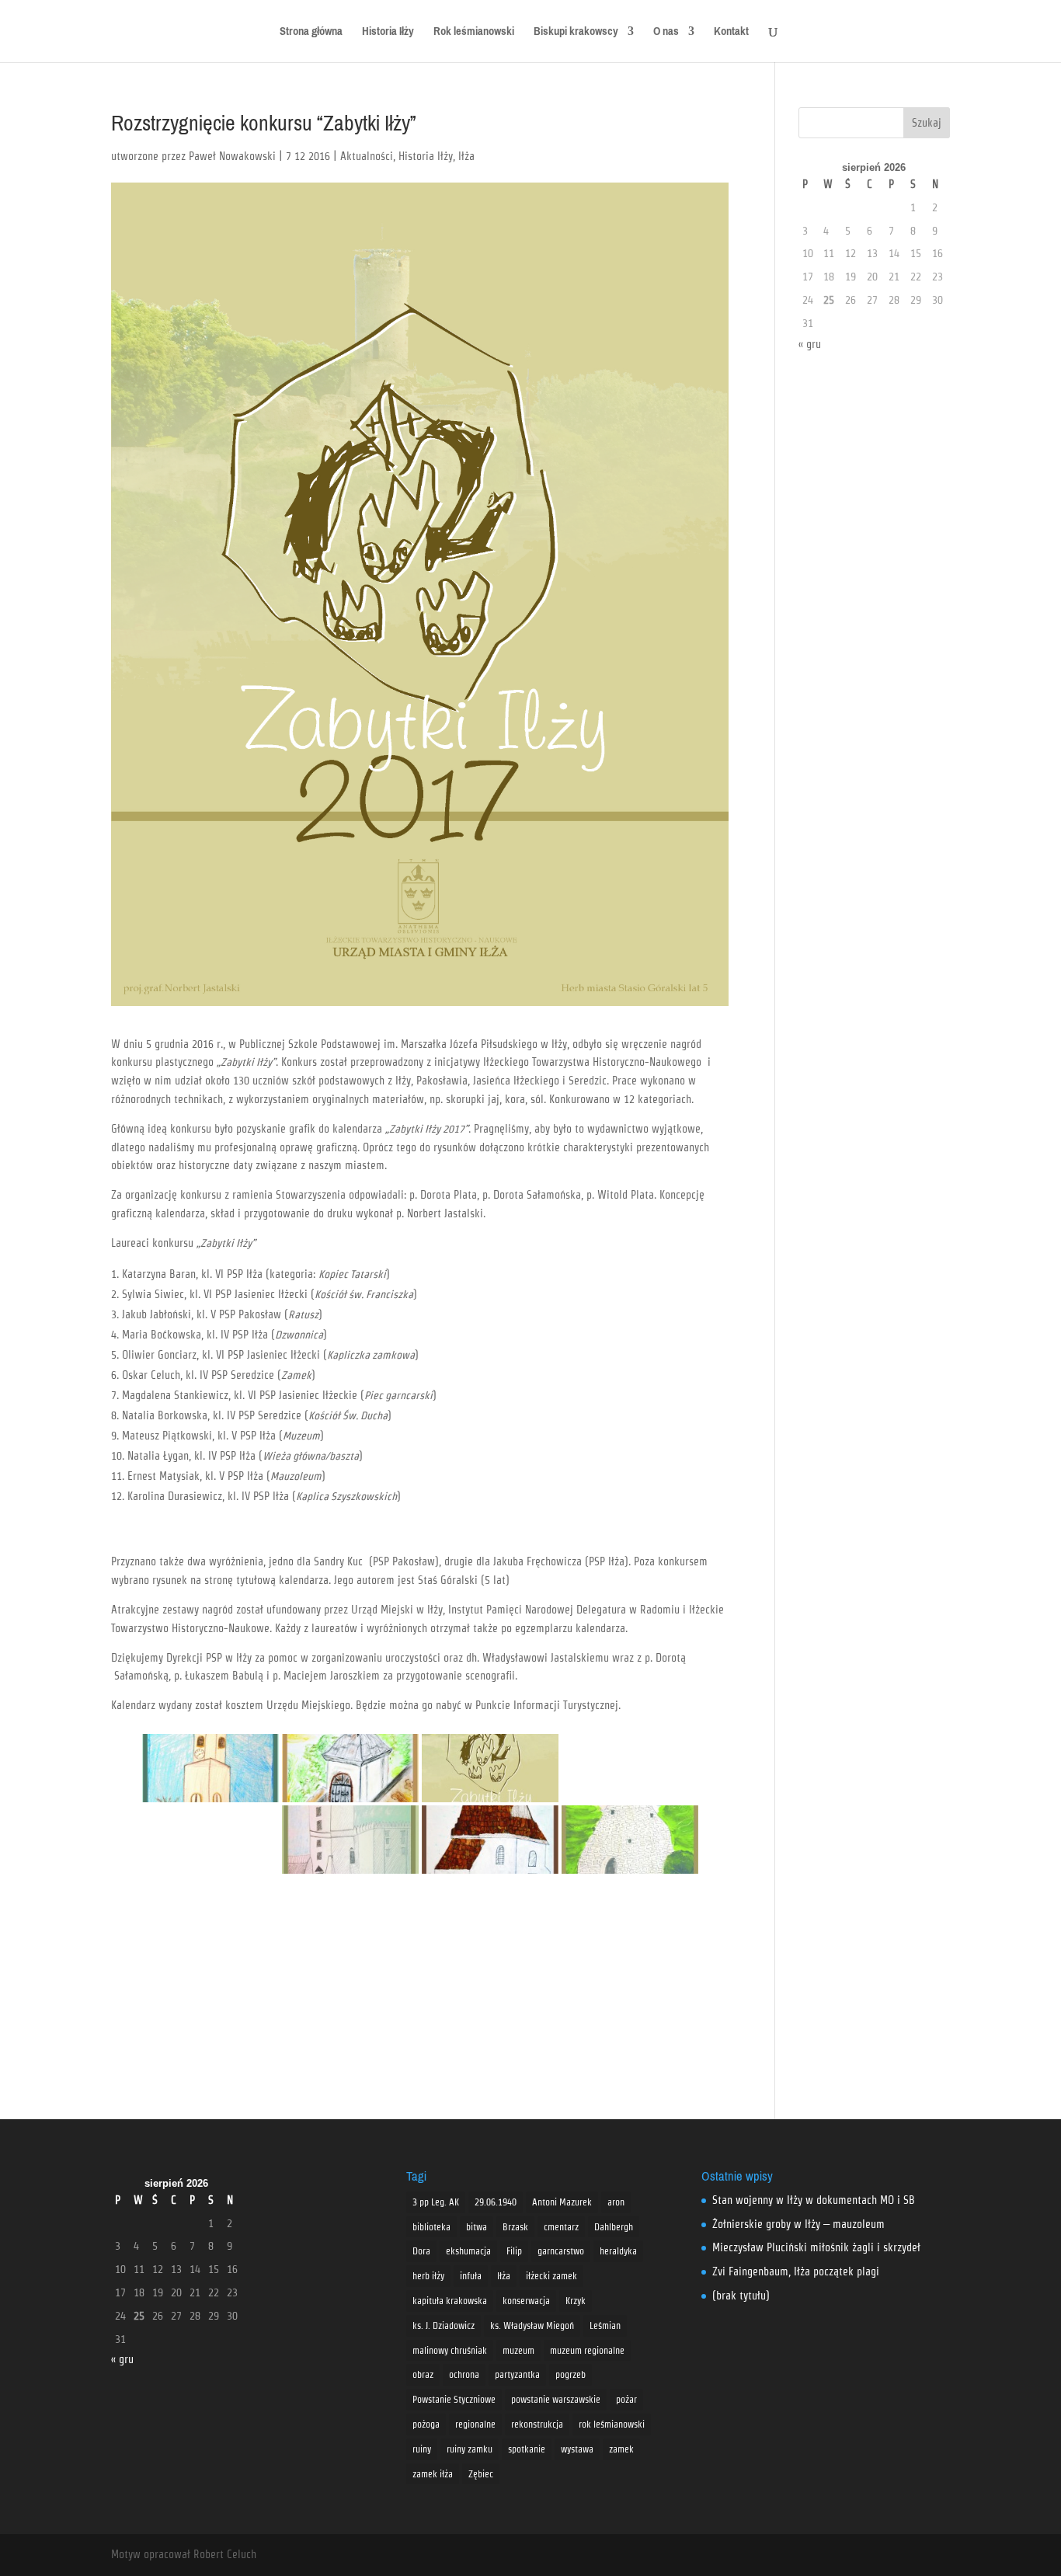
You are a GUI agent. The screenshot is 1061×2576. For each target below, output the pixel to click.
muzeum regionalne (587, 2350)
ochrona (464, 2374)
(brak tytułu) (741, 2296)
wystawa (577, 2449)
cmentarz (561, 2227)
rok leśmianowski (612, 2424)
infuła (471, 2276)
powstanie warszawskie (556, 2399)
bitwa (477, 2227)
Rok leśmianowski (474, 34)
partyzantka (517, 2374)
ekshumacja (468, 2251)
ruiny (422, 2449)
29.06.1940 (496, 2202)
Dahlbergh (614, 2227)
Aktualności (367, 156)
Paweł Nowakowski (232, 156)
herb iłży (428, 2276)
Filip (514, 2251)
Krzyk (576, 2301)
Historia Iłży (388, 34)
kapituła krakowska (450, 2301)
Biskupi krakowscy (576, 34)
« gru (810, 344)
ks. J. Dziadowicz (444, 2325)
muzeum (518, 2350)
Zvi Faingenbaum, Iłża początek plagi (796, 2271)
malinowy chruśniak (450, 2350)
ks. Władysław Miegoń (532, 2325)
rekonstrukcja (537, 2424)
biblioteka (431, 2227)
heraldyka (618, 2251)
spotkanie (527, 2449)
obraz (423, 2374)
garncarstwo (561, 2251)
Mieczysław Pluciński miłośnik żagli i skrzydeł (816, 2247)
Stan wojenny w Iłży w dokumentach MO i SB (814, 2200)
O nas (666, 34)
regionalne (475, 2424)
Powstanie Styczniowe (454, 2399)
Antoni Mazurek (562, 2202)
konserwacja (526, 2301)
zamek (621, 2449)
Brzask (515, 2227)
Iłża (466, 156)
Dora (421, 2251)
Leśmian (605, 2325)
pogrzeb (571, 2374)
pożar (626, 2399)
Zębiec (481, 2474)
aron (616, 2202)
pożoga (426, 2424)
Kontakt (731, 34)
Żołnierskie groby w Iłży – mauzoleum (798, 2224)
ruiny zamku (470, 2449)
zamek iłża (433, 2474)
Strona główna (311, 34)
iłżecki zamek (551, 2276)
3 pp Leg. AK (436, 2202)
